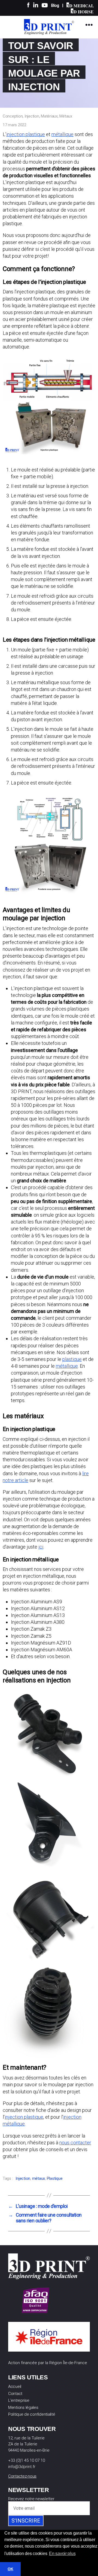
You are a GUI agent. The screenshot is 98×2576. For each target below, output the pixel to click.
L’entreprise (19, 2400)
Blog (55, 5)
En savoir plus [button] (62, 2554)
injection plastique (26, 134)
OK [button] (10, 2569)
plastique (72, 1359)
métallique (62, 134)
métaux (39, 2178)
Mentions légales (23, 2407)
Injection (32, 116)
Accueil (15, 2386)
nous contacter (75, 2143)
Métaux (66, 116)
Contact (15, 2394)
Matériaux (49, 116)
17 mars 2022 (15, 125)
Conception (13, 116)
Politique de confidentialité (32, 2414)
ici (41, 1547)
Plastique (55, 2178)
